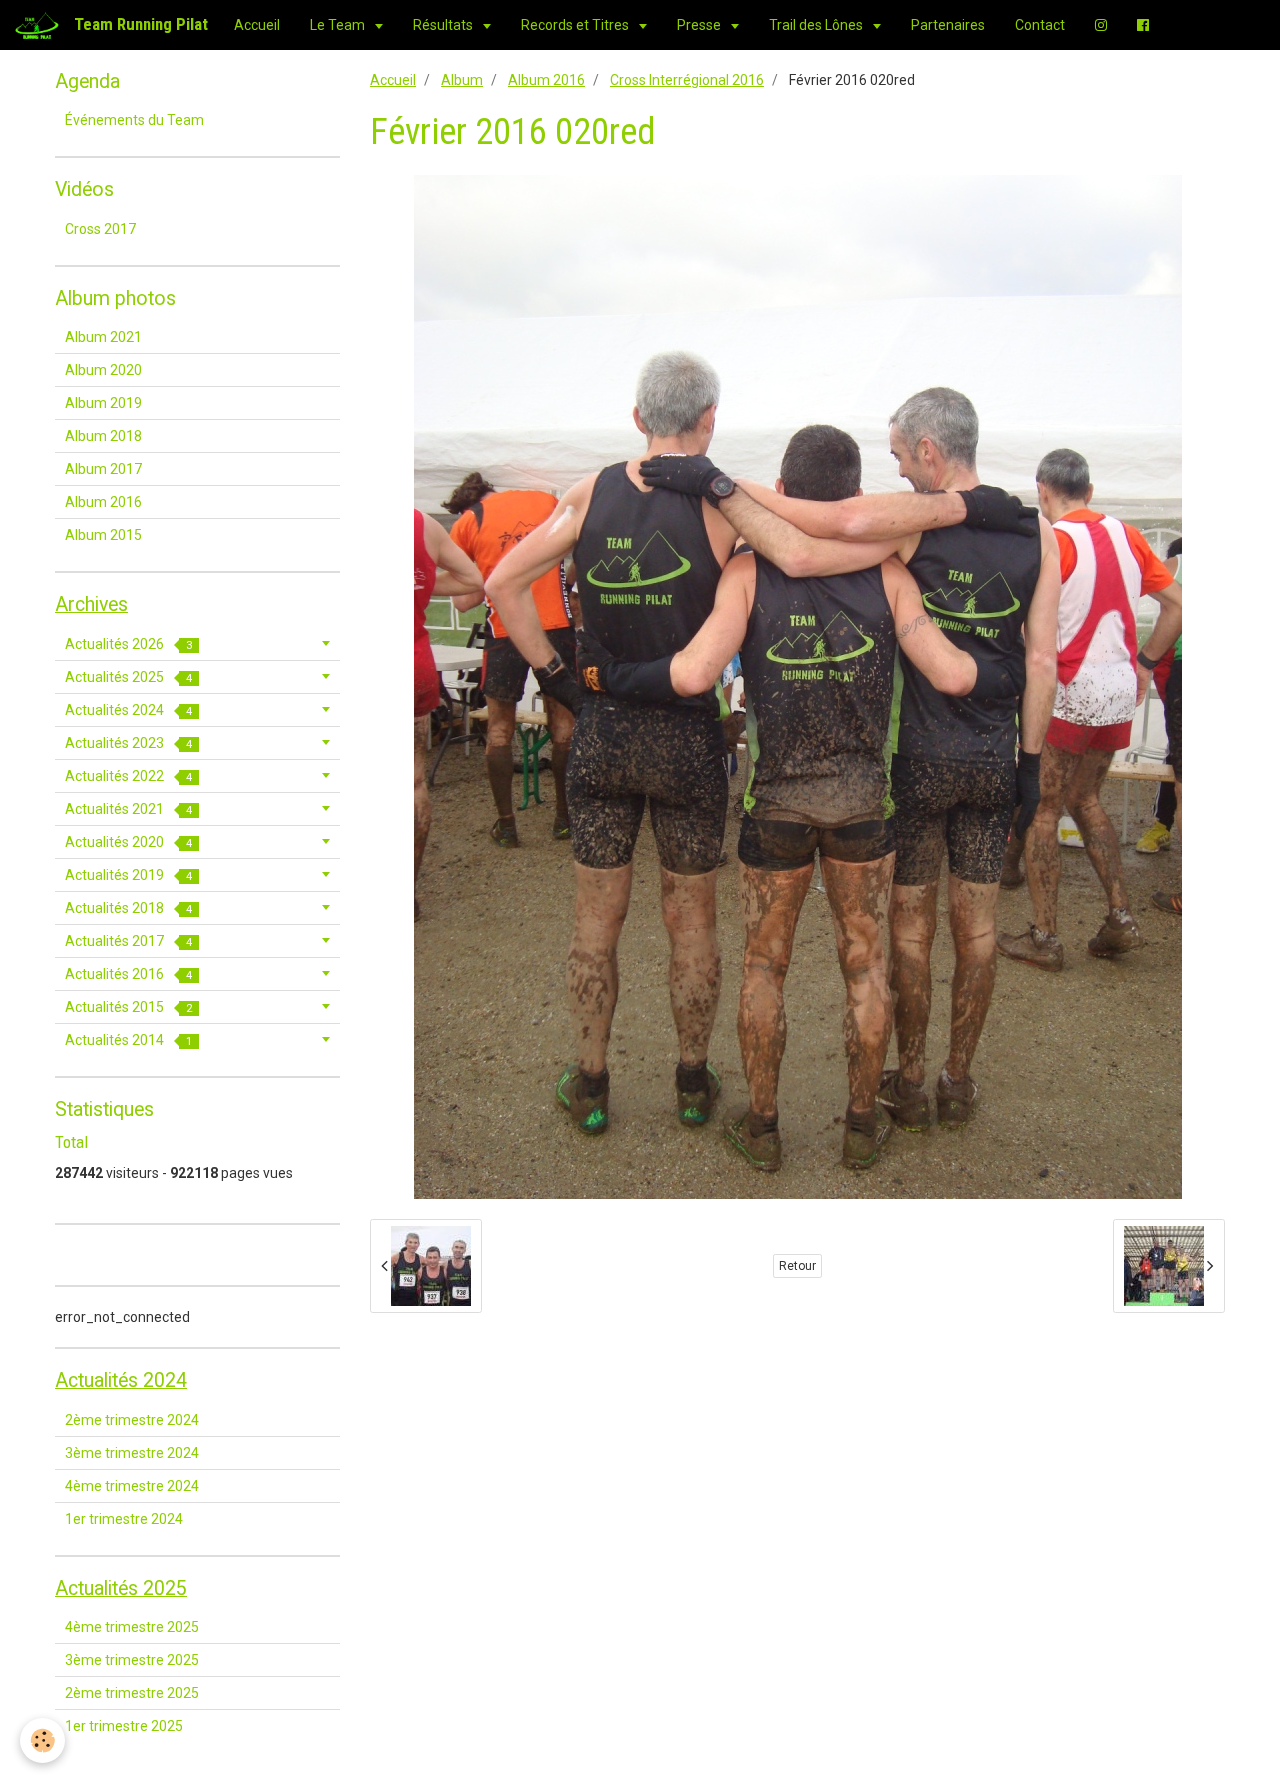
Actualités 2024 (128, 710)
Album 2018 (103, 436)
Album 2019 (103, 403)
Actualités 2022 (128, 776)
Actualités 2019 (128, 875)
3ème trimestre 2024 (132, 1453)
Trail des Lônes (817, 25)
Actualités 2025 (128, 677)
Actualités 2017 (128, 941)
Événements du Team (134, 120)
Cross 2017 (100, 229)
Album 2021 (103, 337)
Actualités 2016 (128, 974)
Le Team (339, 25)
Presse (700, 25)
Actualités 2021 (128, 809)
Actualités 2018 (128, 908)
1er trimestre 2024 (124, 1519)
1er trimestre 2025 (124, 1726)
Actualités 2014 (128, 1040)
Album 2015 (103, 535)
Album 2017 (103, 469)
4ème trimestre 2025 (132, 1627)
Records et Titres (576, 25)
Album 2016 (546, 80)
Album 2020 (103, 370)
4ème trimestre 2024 (132, 1486)
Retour (797, 1266)
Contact (1040, 25)
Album (462, 80)
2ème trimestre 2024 (132, 1420)
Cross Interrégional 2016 (687, 80)
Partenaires (948, 25)
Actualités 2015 (128, 1007)
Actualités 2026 (128, 644)
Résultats (444, 25)
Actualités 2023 (128, 743)
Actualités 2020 (128, 842)
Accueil (257, 25)
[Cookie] (42, 1740)
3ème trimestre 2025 (132, 1660)
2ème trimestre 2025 (132, 1693)
